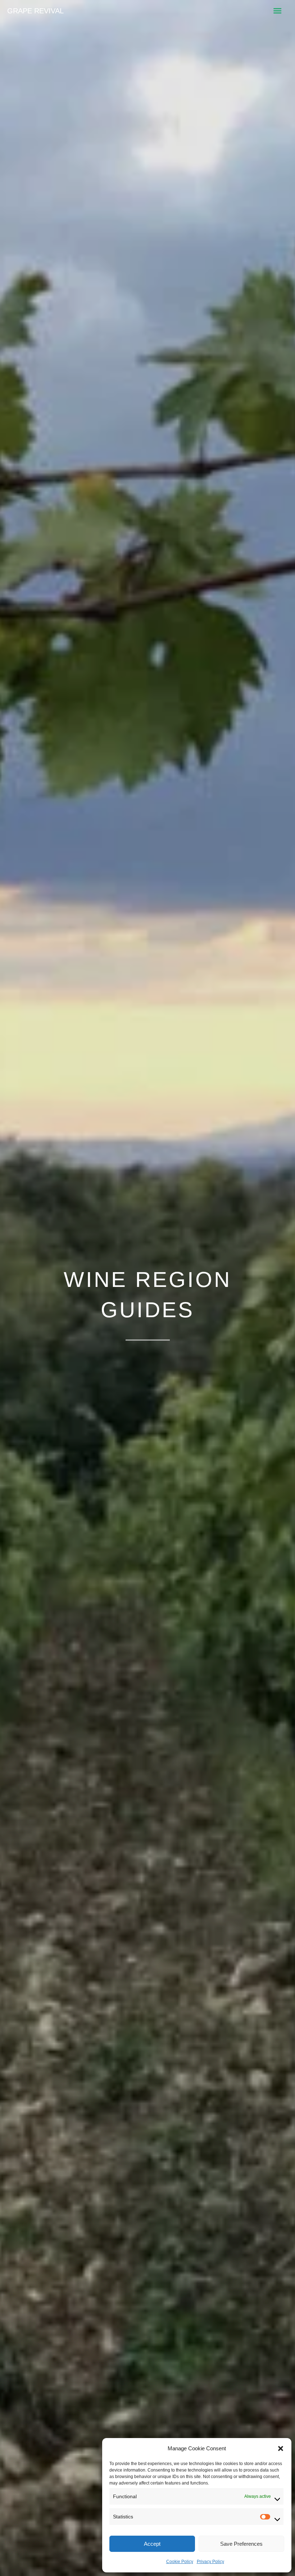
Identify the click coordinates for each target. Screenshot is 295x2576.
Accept (152, 2544)
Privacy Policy (210, 2562)
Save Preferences (241, 2544)
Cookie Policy (180, 2562)
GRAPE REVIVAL (35, 11)
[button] (281, 2448)
